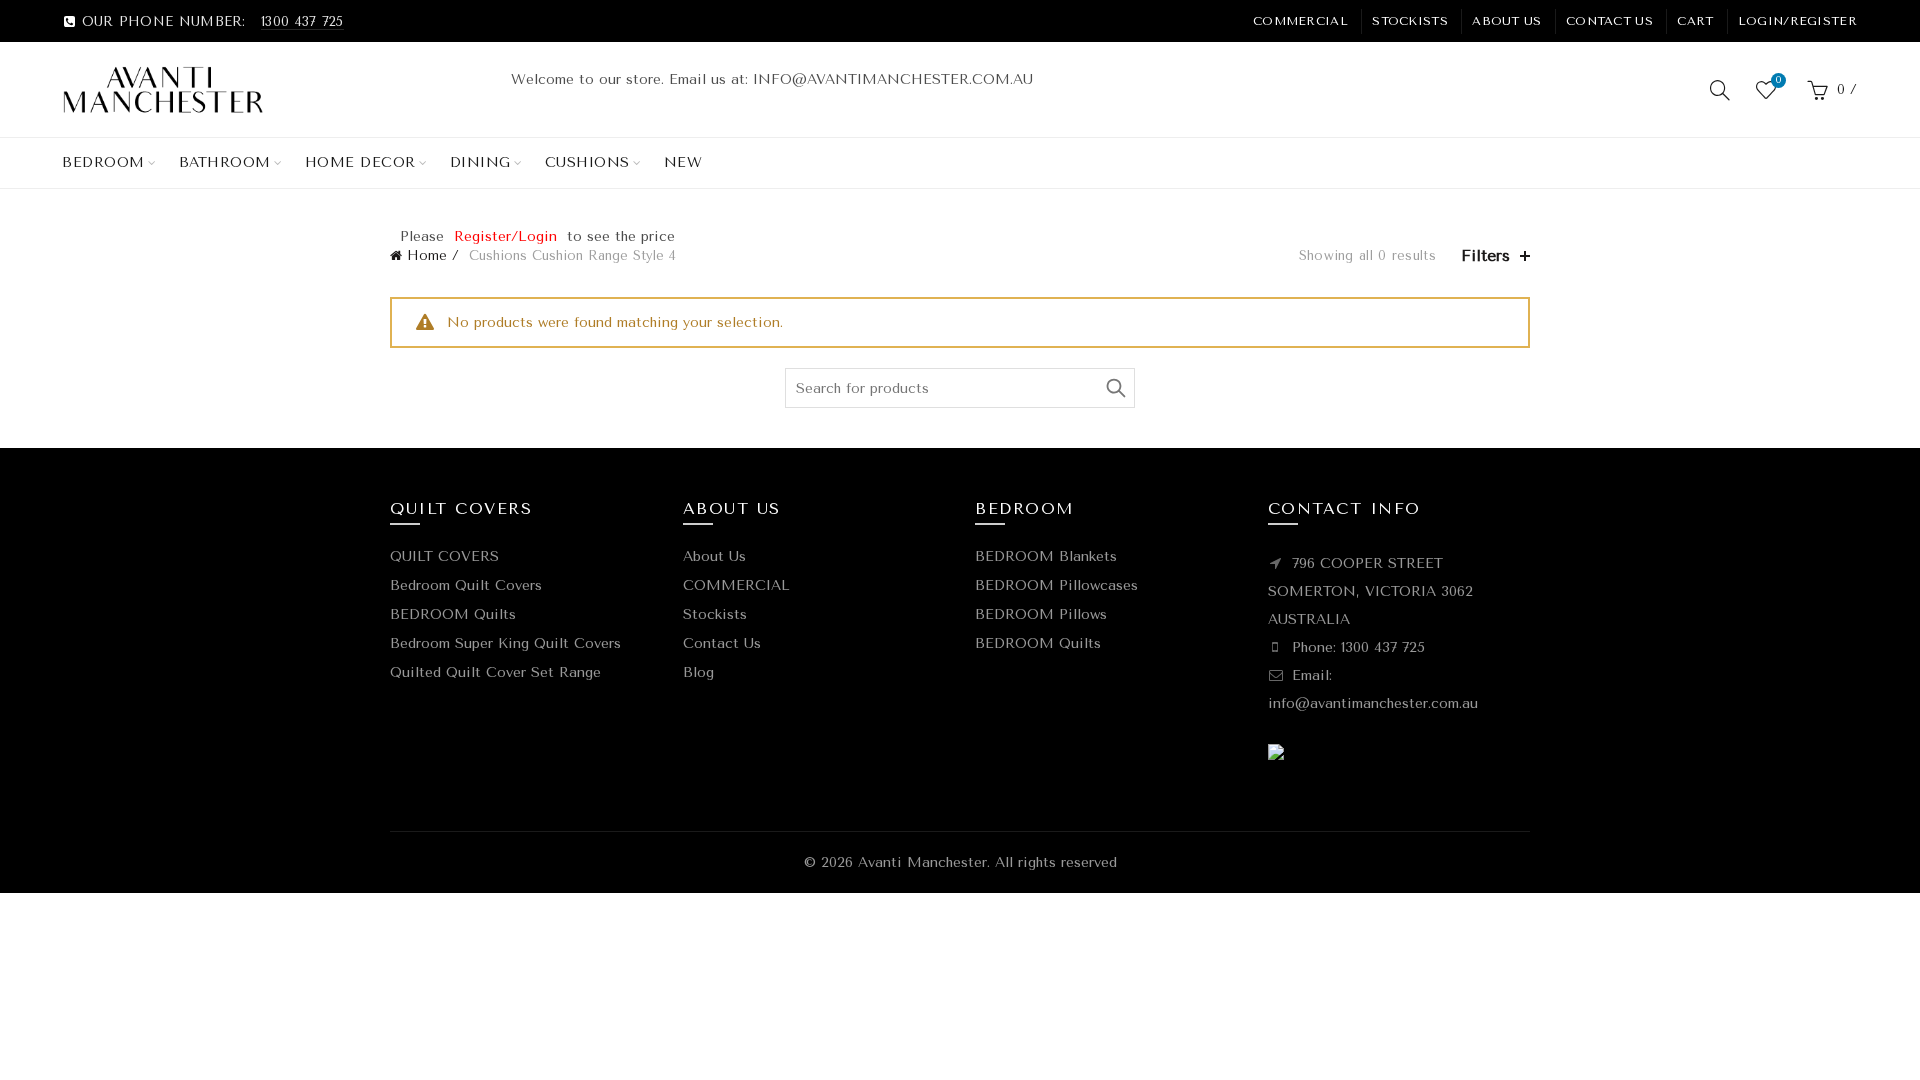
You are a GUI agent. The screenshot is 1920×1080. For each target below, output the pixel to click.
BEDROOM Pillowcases (1056, 585)
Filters (1485, 255)
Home (427, 255)
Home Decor (360, 162)
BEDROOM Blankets (1046, 556)
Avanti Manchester (922, 862)
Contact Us (1609, 21)
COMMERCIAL (1300, 21)
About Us (1506, 21)
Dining (480, 162)
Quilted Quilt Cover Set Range (495, 672)
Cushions (587, 162)
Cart (1695, 21)
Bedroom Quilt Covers (466, 585)
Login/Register (1797, 21)
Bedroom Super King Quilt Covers (505, 643)
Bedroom (103, 162)
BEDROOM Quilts (453, 614)
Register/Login (505, 236)
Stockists (1410, 21)
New (683, 162)
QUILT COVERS (444, 556)
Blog (698, 672)
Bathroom (225, 162)
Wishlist (1778, 80)
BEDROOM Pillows (1041, 614)
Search (1115, 388)
